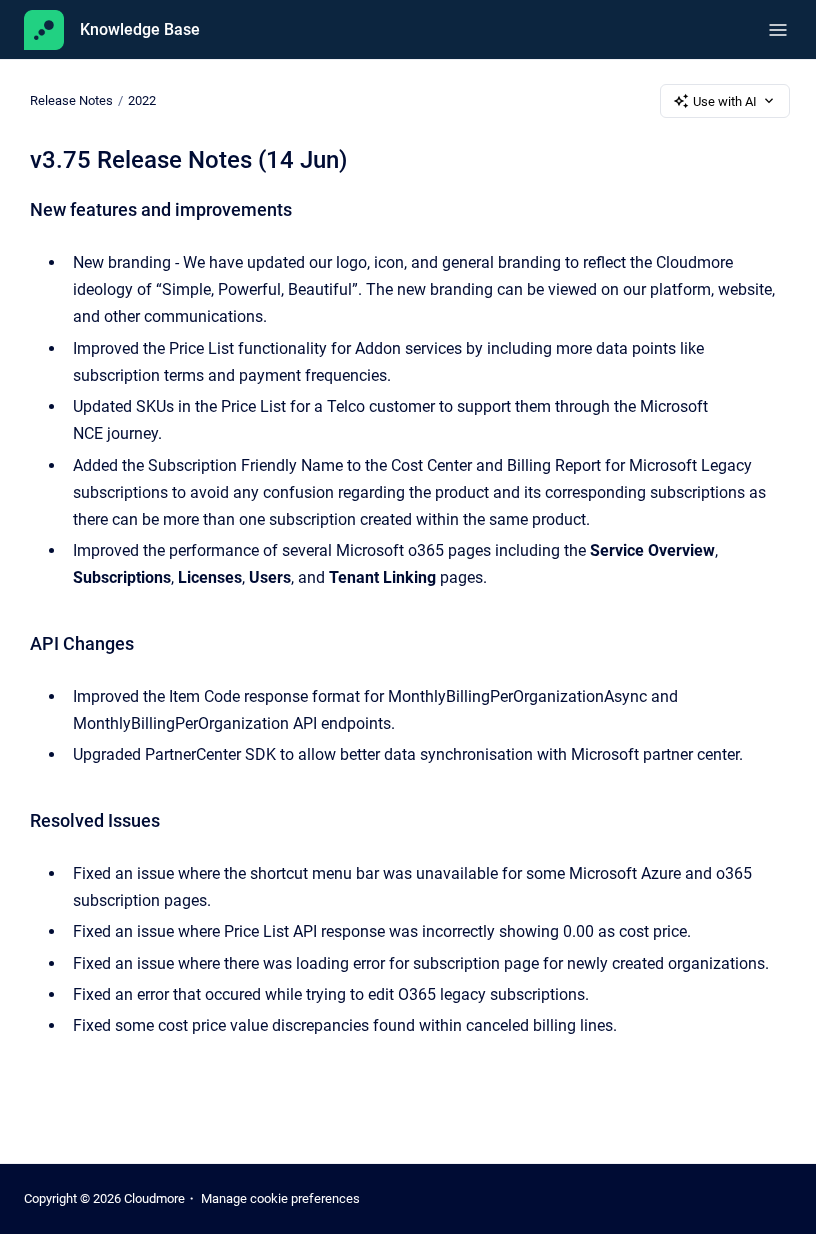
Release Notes (71, 100)
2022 (142, 100)
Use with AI (725, 101)
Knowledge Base (140, 29)
